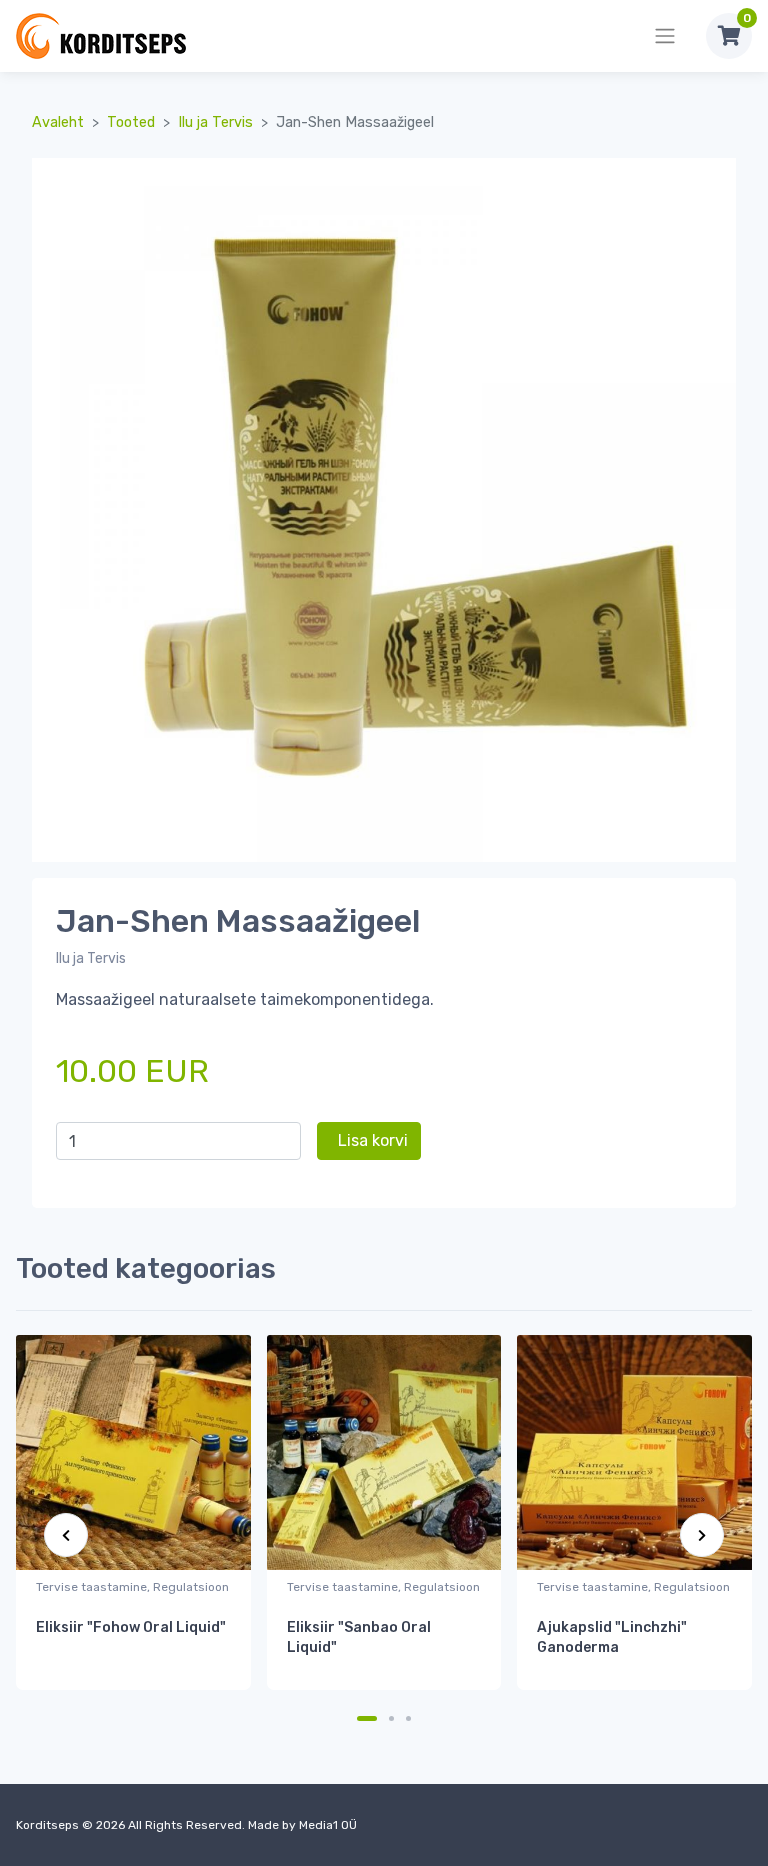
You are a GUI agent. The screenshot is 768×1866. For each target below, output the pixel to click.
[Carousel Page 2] (391, 1718)
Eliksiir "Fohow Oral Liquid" (131, 1627)
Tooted (131, 122)
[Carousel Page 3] (408, 1718)
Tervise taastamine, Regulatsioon (132, 1587)
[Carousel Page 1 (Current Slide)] (367, 1718)
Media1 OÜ (328, 1825)
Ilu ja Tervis (215, 122)
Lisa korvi (373, 1140)
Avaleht (58, 122)
